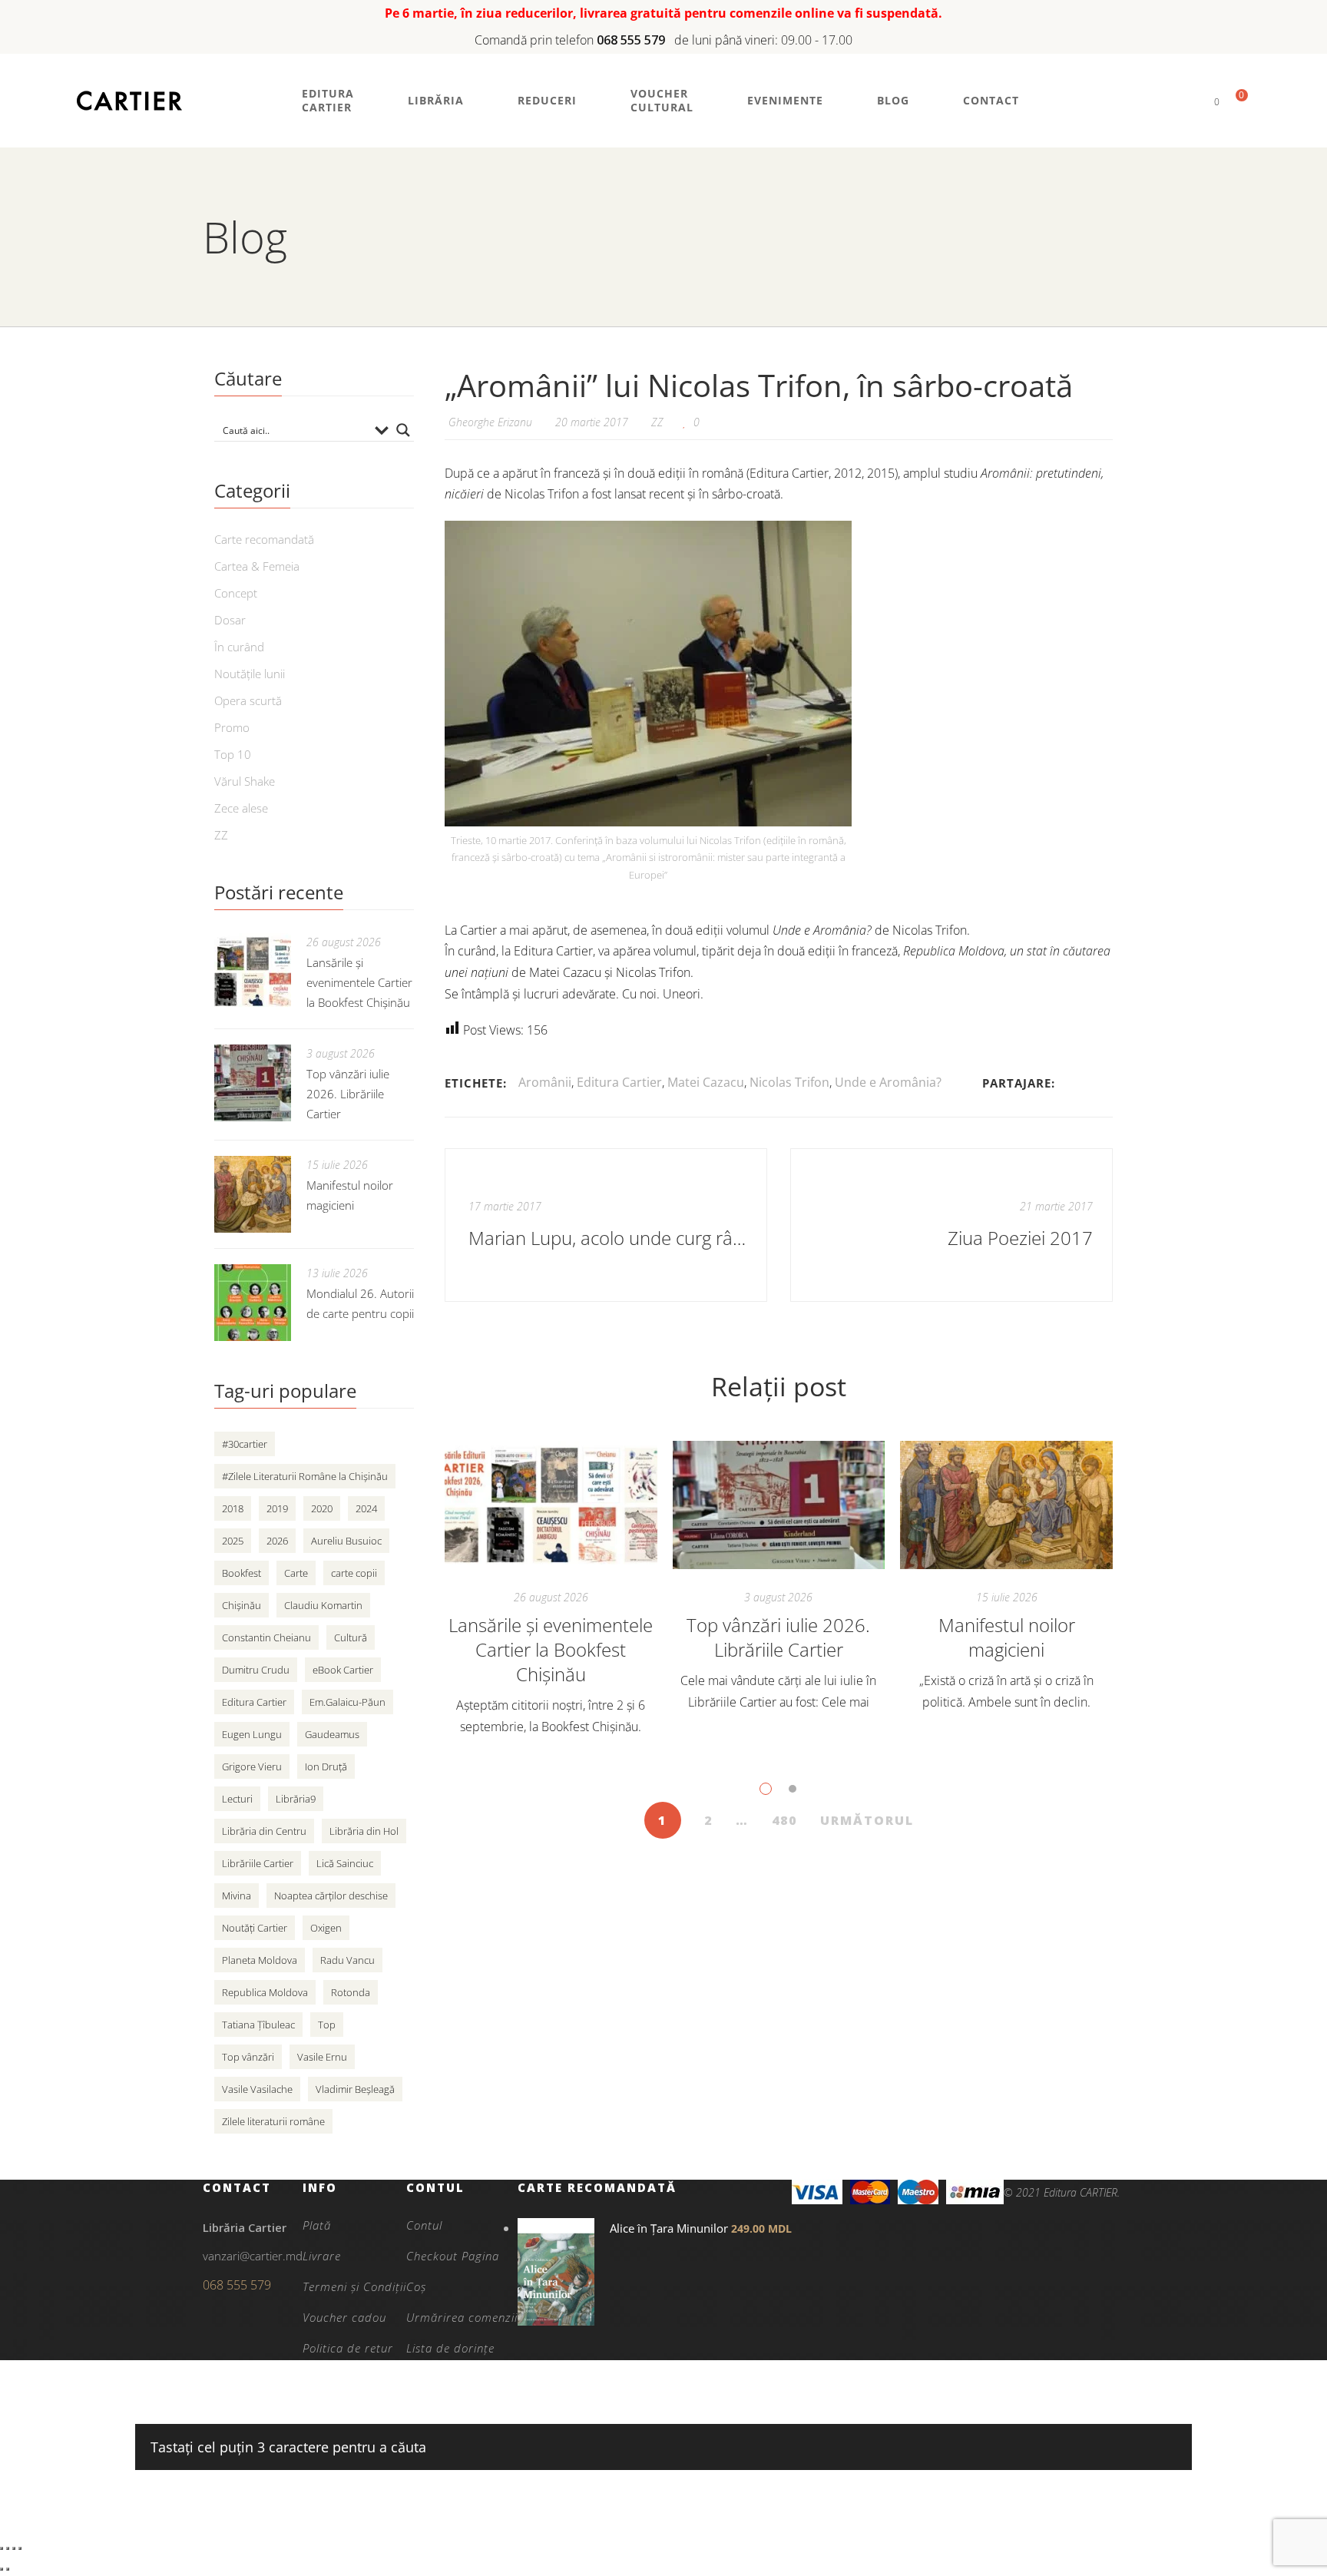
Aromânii (545, 1082)
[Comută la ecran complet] (8, 2548)
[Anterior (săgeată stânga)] (2, 2569)
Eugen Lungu (252, 1734)
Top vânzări (248, 2057)
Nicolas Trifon (789, 1082)
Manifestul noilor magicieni (1007, 1637)
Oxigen (326, 1928)
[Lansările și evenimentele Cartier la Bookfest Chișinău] (551, 1505)
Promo (232, 727)
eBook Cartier (343, 1670)
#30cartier (245, 1444)
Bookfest (242, 1573)
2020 (322, 1508)
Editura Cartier (619, 1082)
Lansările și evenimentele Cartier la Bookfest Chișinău (551, 1649)
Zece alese (241, 808)
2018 (233, 1508)
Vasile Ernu (322, 2057)
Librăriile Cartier (258, 1863)
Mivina (237, 1896)
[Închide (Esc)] (20, 2548)
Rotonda (351, 1992)
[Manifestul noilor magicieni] (1006, 1505)
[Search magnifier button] (403, 430)
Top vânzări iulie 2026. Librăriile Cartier (778, 1637)
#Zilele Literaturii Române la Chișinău (305, 1476)
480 (784, 1820)
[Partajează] (14, 2548)
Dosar (230, 620)
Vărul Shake (245, 781)
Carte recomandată (264, 539)
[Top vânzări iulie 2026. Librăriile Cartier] (779, 1505)
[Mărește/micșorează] (2, 2548)
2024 (366, 1508)
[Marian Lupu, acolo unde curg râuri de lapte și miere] (606, 1225)
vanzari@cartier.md (253, 2256)
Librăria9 (296, 1799)
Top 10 (233, 754)
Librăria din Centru (264, 1831)
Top (327, 2025)
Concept (236, 593)
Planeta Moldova (260, 1960)
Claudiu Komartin (323, 1605)
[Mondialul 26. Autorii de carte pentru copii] (253, 1303)
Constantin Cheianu (266, 1637)
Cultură (351, 1637)
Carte (296, 1573)
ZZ (657, 422)
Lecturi (237, 1799)
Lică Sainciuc (345, 1863)
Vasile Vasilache (257, 2089)
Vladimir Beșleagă (355, 2089)
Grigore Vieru (252, 1766)
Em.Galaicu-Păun (347, 1702)
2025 (233, 1541)
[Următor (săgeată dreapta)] (8, 2569)
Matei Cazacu (706, 1082)
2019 (277, 1508)
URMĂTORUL (867, 1820)
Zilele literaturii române (273, 2121)
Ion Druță (326, 1766)
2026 (277, 1541)
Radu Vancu (347, 1960)
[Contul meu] (1191, 101)
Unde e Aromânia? (888, 1082)
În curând (239, 647)
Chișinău (242, 1605)
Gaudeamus (332, 1734)
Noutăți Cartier (255, 1928)
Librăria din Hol (364, 1831)
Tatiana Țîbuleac (258, 2025)
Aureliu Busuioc (346, 1541)
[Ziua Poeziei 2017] (951, 1225)
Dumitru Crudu (256, 1670)
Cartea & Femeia (257, 566)
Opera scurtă (248, 700)
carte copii (354, 1573)
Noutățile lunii (250, 674)
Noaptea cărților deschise (331, 1896)
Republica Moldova (265, 1992)
